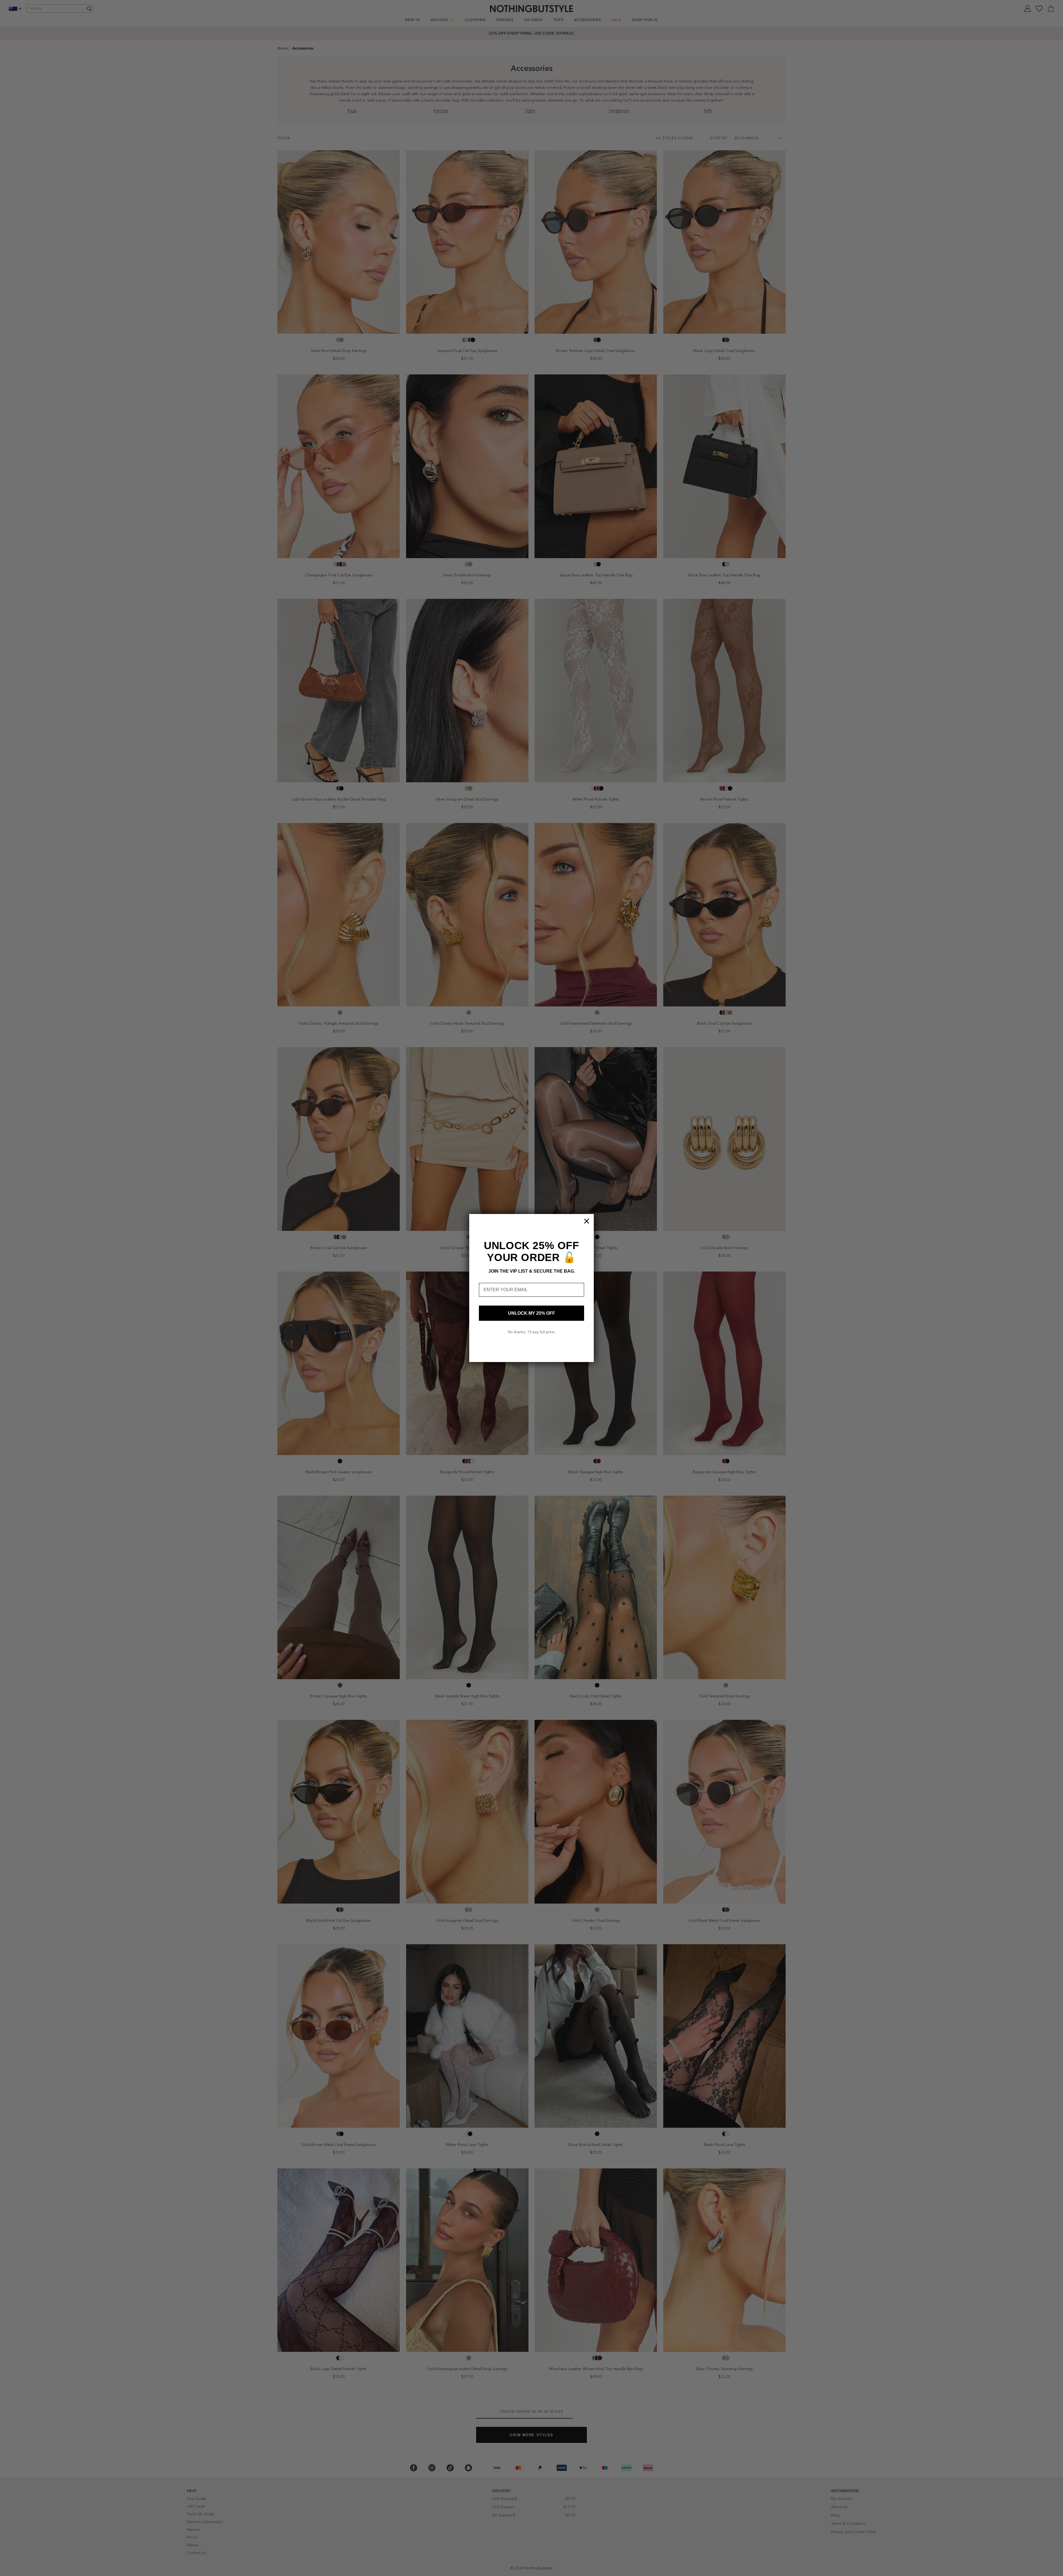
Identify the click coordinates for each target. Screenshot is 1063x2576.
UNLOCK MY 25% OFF (531, 1313)
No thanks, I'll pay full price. (532, 1332)
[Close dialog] (587, 1221)
